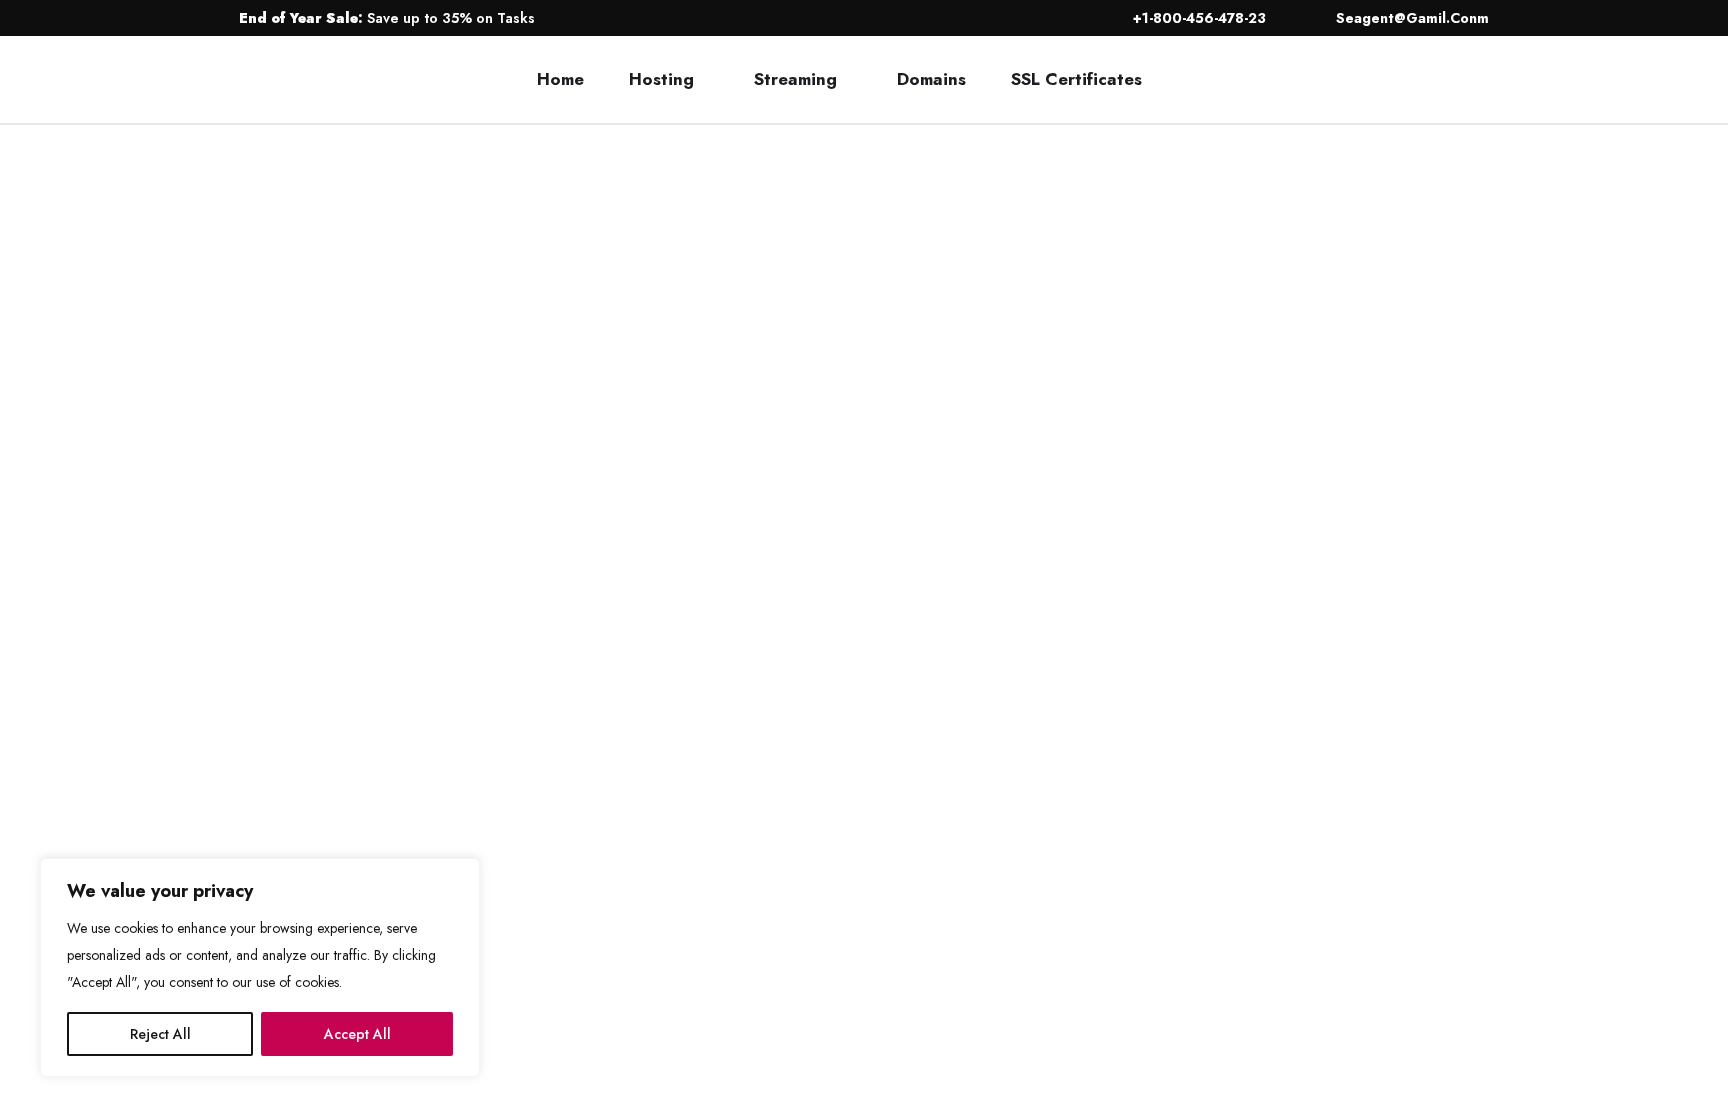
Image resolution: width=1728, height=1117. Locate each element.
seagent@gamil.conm (1410, 18)
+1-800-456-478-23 (1197, 18)
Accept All (357, 1034)
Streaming (795, 79)
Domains (931, 79)
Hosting (661, 79)
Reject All (160, 1034)
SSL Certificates (1076, 79)
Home (560, 79)
